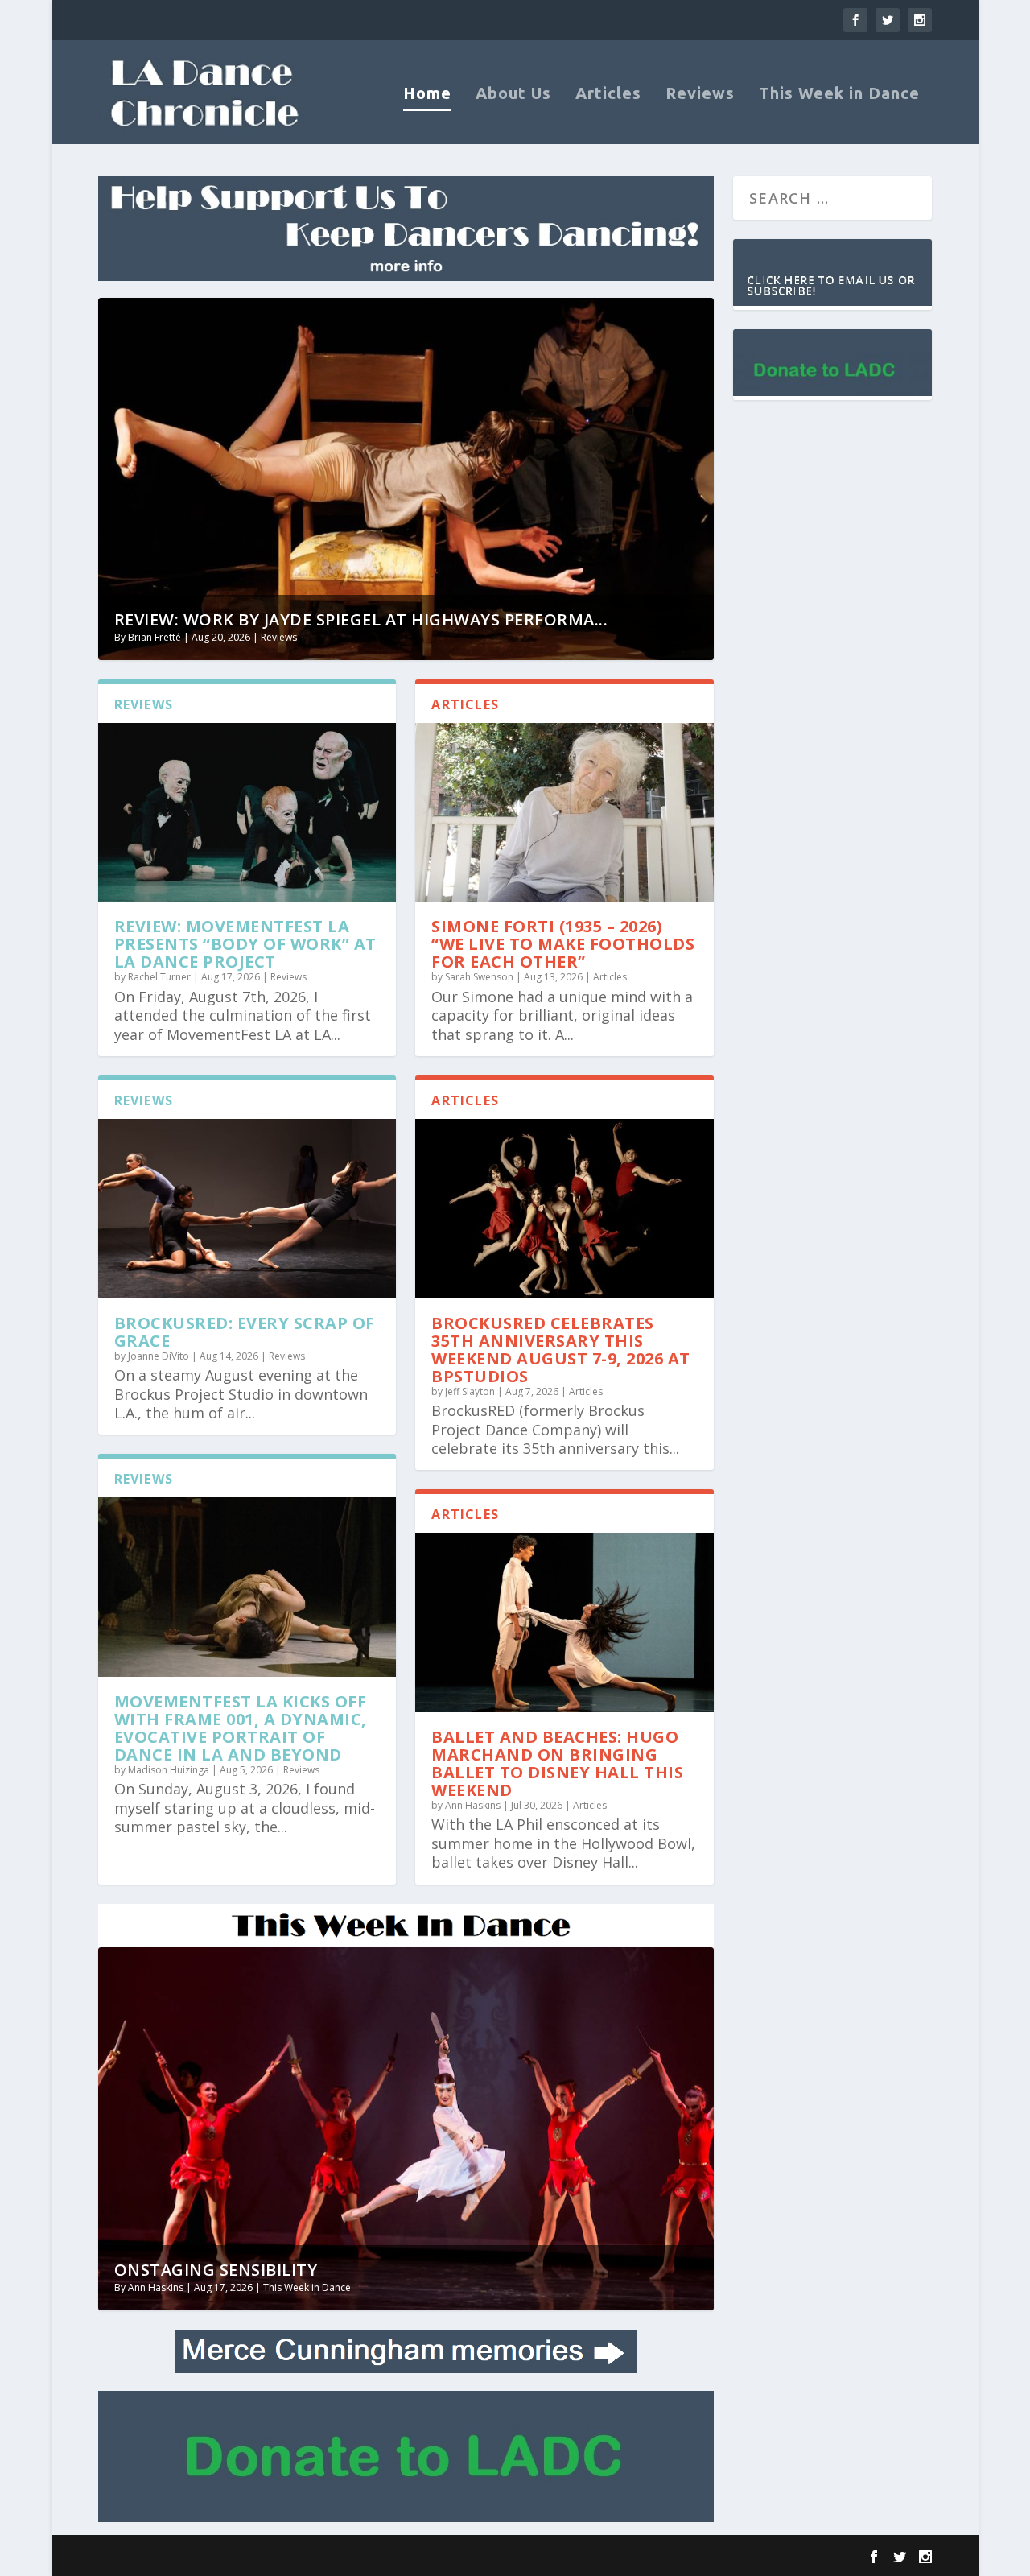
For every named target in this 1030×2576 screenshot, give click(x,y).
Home (427, 95)
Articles (608, 95)
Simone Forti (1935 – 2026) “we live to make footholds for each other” (563, 944)
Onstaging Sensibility (216, 2270)
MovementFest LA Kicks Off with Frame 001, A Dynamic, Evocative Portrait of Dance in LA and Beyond (241, 1728)
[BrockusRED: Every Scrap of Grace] (247, 1208)
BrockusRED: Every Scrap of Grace (245, 1332)
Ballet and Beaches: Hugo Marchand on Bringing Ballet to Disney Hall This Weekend (557, 1763)
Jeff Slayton (470, 1391)
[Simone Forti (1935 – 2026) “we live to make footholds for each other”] (564, 812)
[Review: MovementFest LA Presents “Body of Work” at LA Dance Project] (247, 812)
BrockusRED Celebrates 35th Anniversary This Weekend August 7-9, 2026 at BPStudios (561, 1350)
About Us (513, 95)
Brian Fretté (154, 637)
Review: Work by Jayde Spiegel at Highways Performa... (361, 619)
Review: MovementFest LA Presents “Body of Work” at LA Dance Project (245, 944)
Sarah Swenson (479, 977)
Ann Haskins (473, 1805)
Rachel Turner (159, 977)
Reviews (700, 95)
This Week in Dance (839, 95)
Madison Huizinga (169, 1770)
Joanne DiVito (159, 1356)
